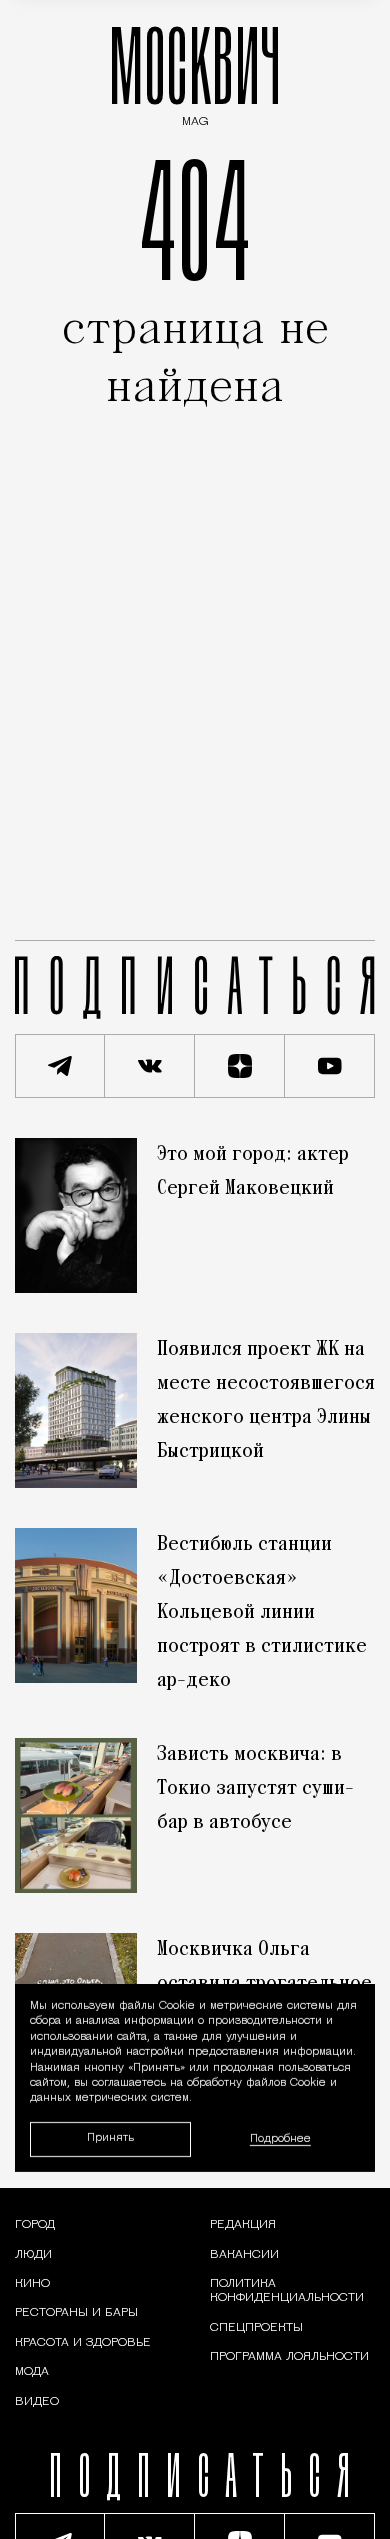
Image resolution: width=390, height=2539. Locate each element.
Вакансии (244, 2255)
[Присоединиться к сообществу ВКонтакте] (150, 1066)
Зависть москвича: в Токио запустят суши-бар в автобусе (255, 1789)
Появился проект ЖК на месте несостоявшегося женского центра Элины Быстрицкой (266, 1401)
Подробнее (280, 2139)
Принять (110, 2138)
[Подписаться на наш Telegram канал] (60, 1066)
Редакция (243, 2225)
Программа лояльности (289, 2357)
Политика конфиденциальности (287, 2291)
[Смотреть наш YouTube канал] (330, 1066)
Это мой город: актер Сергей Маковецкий (253, 1172)
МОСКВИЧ (195, 71)
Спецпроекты (256, 2328)
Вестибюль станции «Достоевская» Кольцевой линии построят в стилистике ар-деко (262, 1613)
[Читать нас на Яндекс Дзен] (240, 1066)
